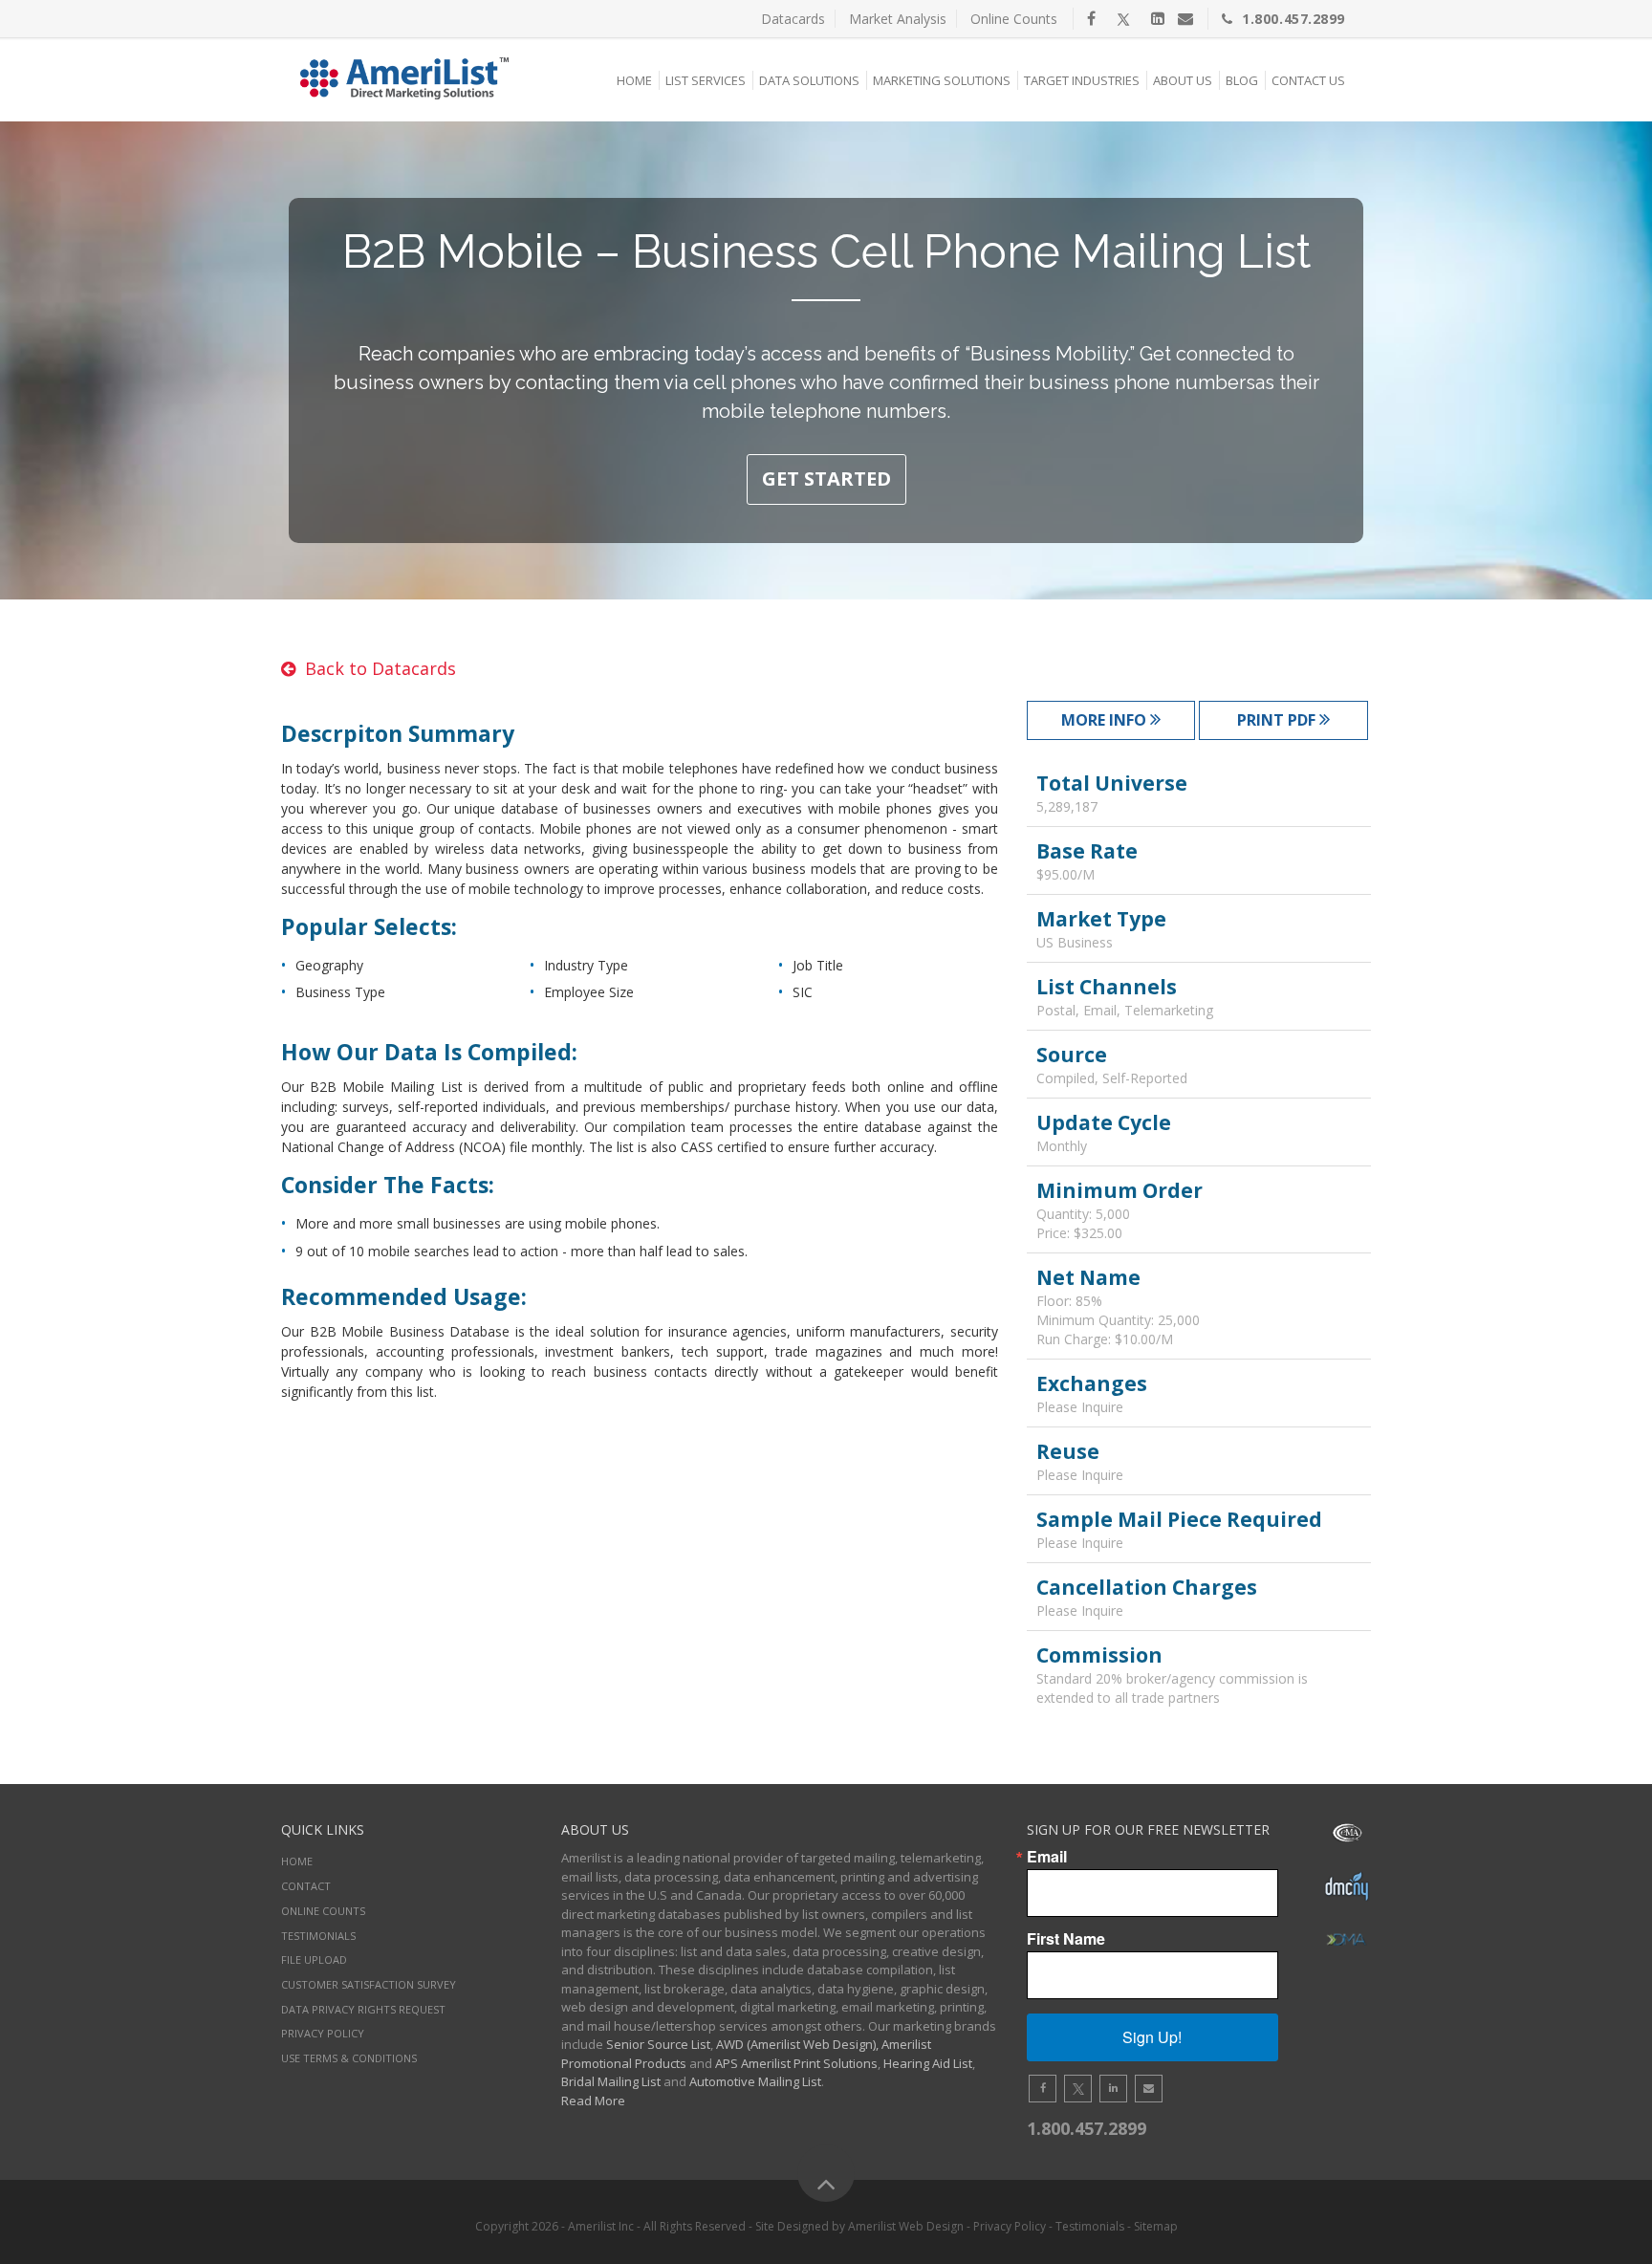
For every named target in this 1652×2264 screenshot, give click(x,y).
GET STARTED (826, 479)
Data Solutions (809, 80)
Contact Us (1308, 80)
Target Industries (1082, 80)
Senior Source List (658, 2044)
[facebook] (1091, 18)
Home (634, 80)
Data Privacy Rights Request (363, 2009)
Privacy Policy (323, 2033)
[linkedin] (1158, 18)
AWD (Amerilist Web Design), (797, 2044)
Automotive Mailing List (755, 2081)
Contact (306, 1886)
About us (1183, 80)
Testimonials (318, 1936)
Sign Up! (1152, 2037)
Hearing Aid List (928, 2063)
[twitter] (1123, 18)
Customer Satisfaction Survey (369, 1984)
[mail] (1185, 18)
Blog (1242, 80)
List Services (706, 80)
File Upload (314, 1959)
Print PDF (1278, 720)
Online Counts (1014, 19)
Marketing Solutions (942, 80)
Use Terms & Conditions (349, 2058)
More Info (1106, 720)
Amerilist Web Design (906, 2226)
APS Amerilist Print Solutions (796, 2063)
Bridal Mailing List (611, 2081)
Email (1047, 1857)
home (297, 1861)
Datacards (793, 19)
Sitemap (1156, 2226)
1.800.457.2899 (1293, 19)
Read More (593, 2101)
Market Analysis (898, 19)
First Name (1066, 1939)
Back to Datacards (380, 668)
